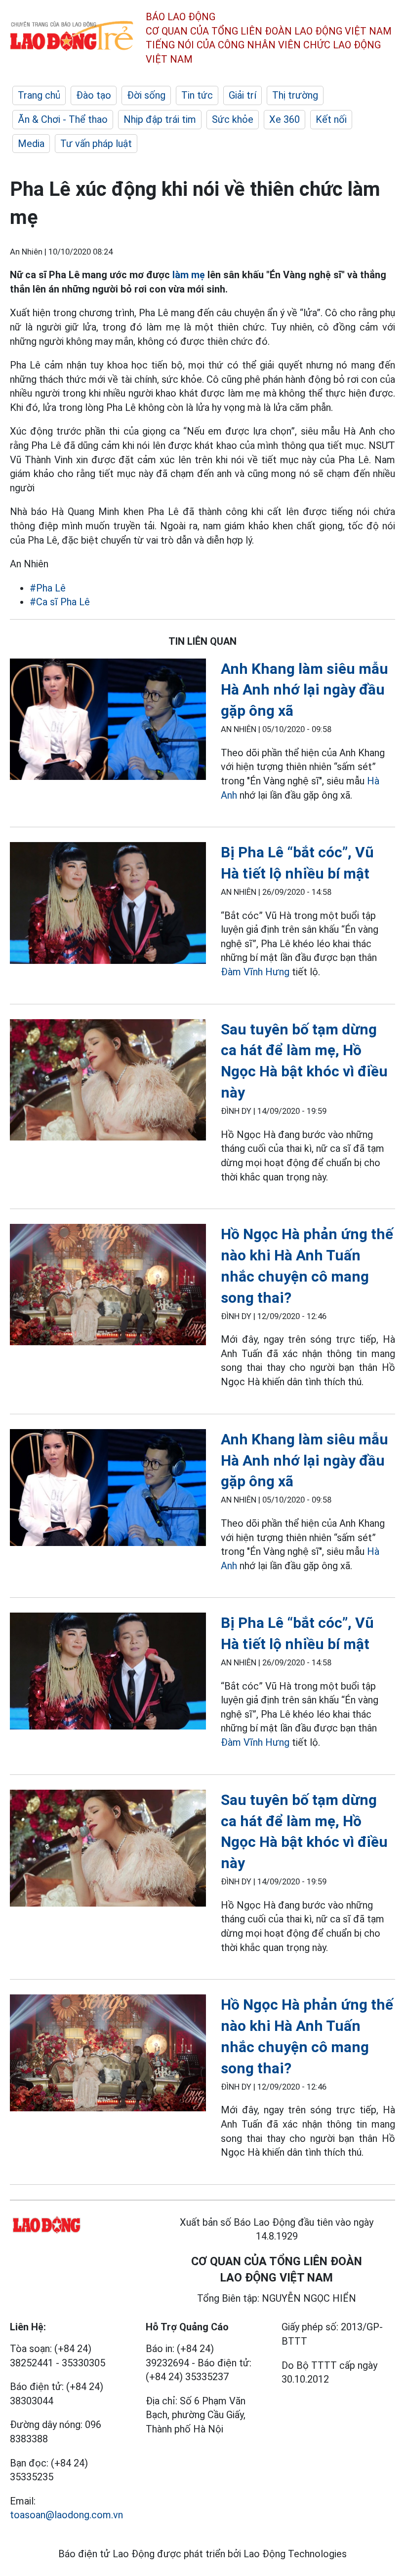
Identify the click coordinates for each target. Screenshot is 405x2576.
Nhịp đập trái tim (160, 119)
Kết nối (331, 119)
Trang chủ (39, 95)
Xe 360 (284, 119)
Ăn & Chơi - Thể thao (63, 119)
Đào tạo (94, 95)
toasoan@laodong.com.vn (66, 2515)
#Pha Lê (48, 588)
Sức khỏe (233, 119)
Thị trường (295, 95)
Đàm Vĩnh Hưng (255, 972)
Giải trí (243, 95)
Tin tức (197, 95)
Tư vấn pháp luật (96, 144)
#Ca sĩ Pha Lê (60, 602)
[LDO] (108, 721)
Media (31, 144)
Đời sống (146, 95)
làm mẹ (189, 275)
